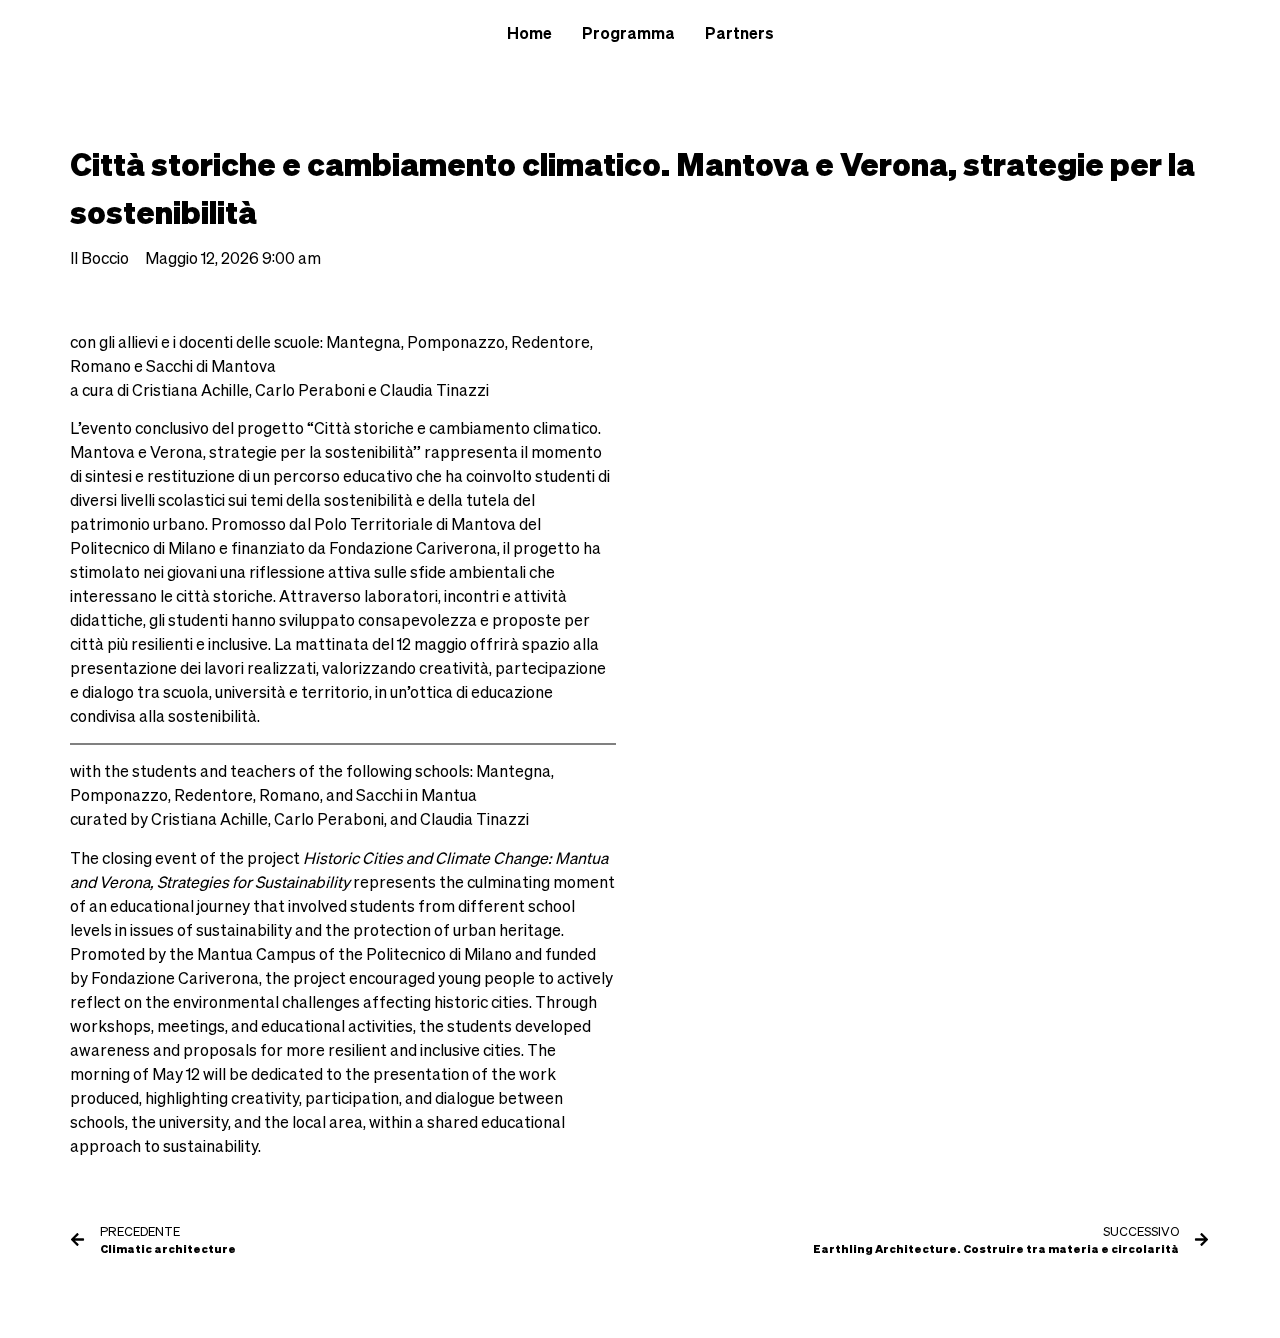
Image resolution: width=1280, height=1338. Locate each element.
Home (529, 33)
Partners (739, 33)
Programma (628, 33)
